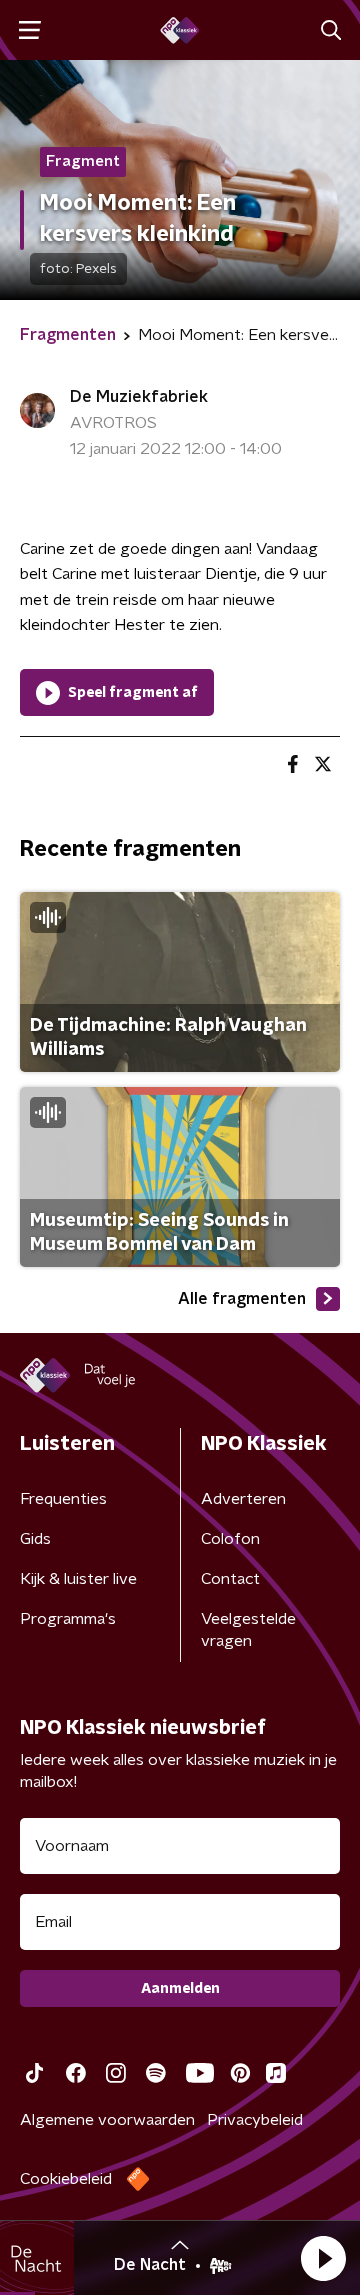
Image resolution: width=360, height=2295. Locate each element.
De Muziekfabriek (139, 397)
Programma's (68, 1619)
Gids (35, 1539)
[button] (323, 2258)
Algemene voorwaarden (107, 2120)
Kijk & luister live (78, 1579)
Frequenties (63, 1499)
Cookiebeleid (66, 2179)
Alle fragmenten (242, 1299)
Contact (230, 1579)
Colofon (230, 1539)
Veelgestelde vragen (248, 1630)
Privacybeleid (255, 2120)
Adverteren (243, 1499)
